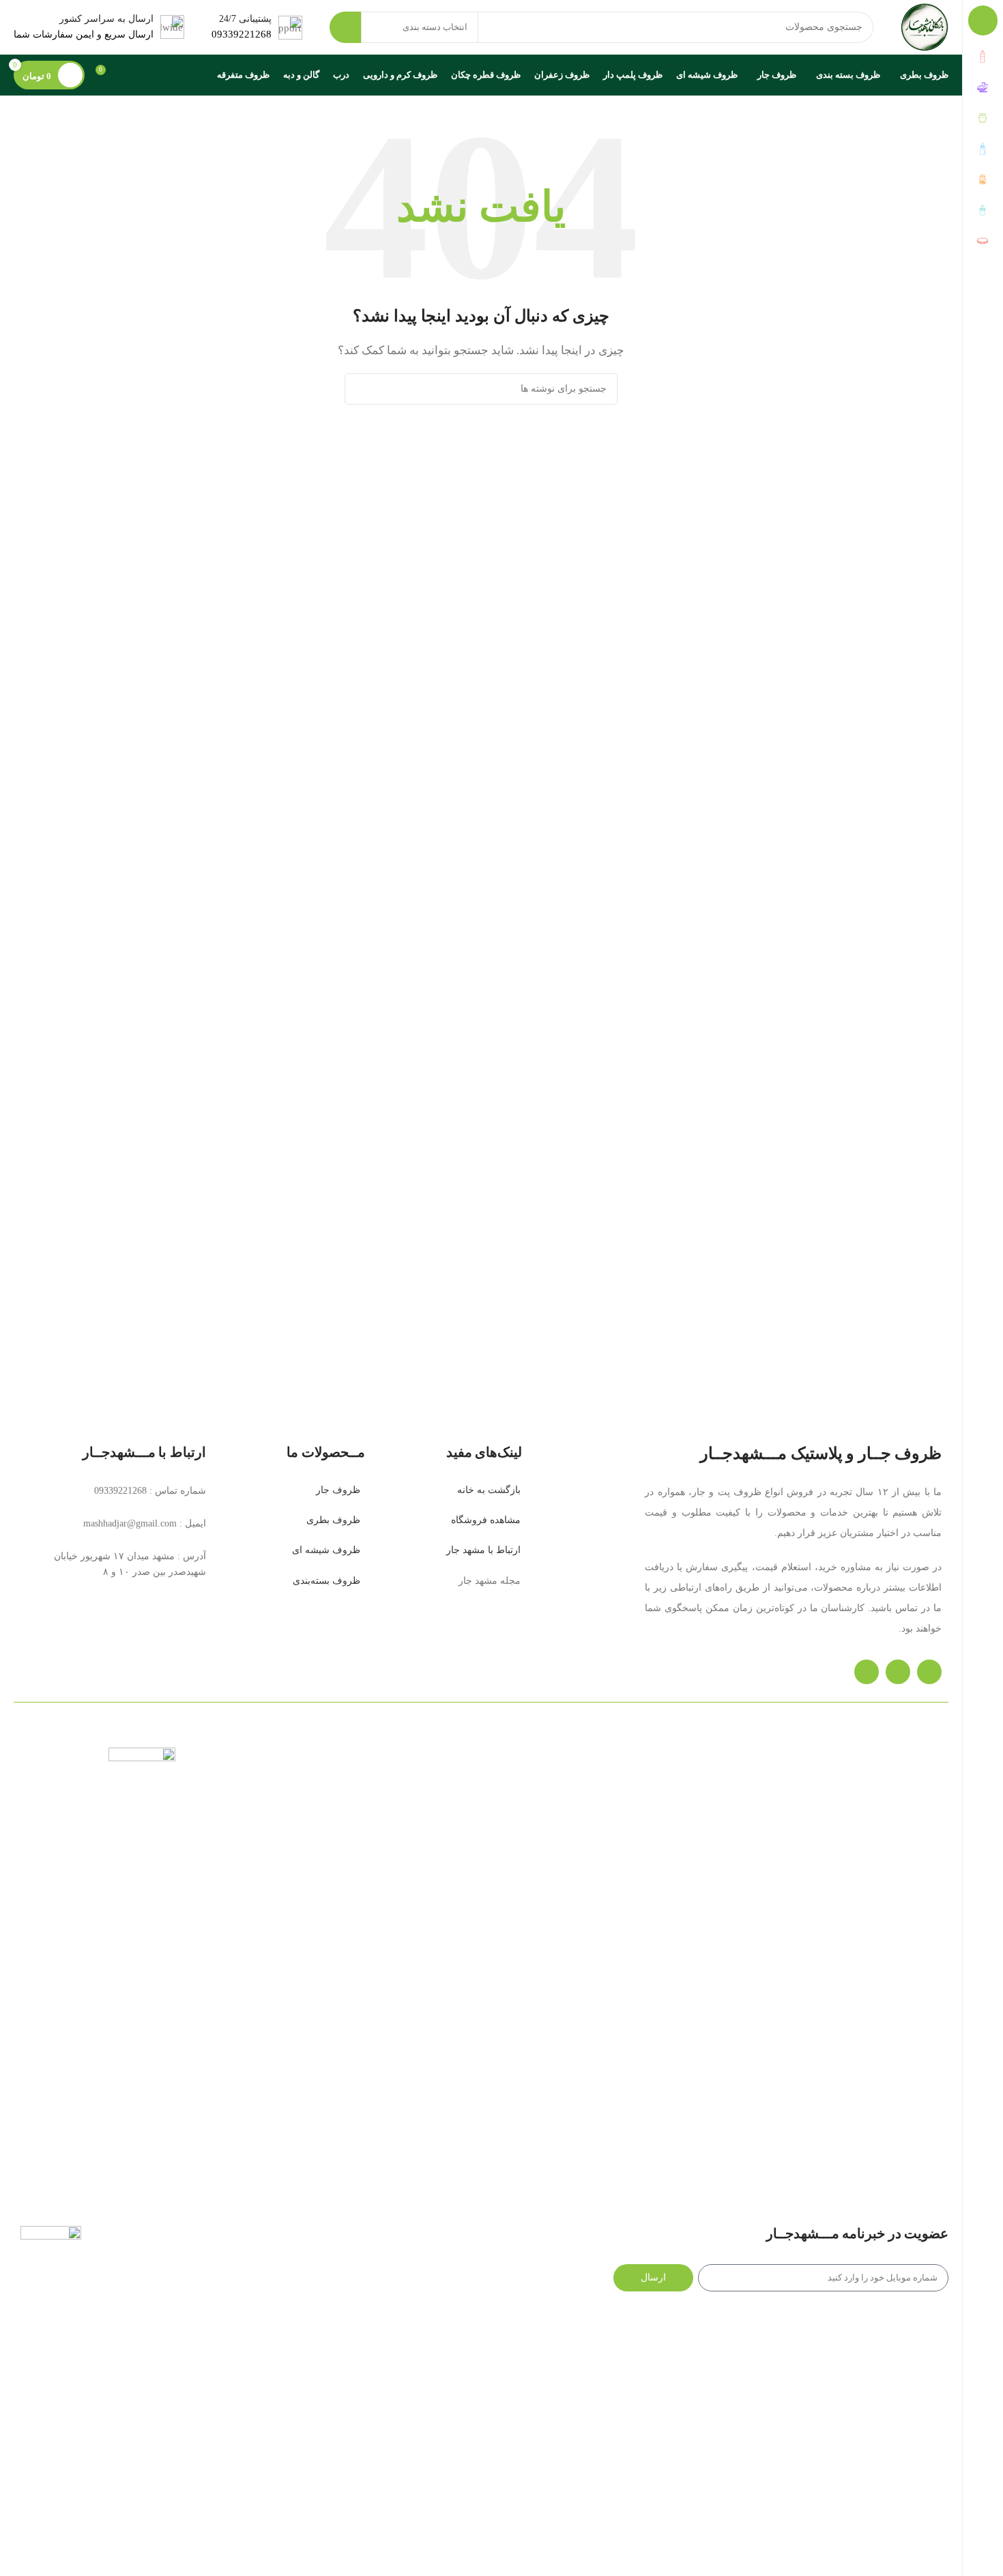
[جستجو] (345, 27)
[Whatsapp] (898, 1672)
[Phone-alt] (929, 1672)
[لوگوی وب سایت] (925, 26)
